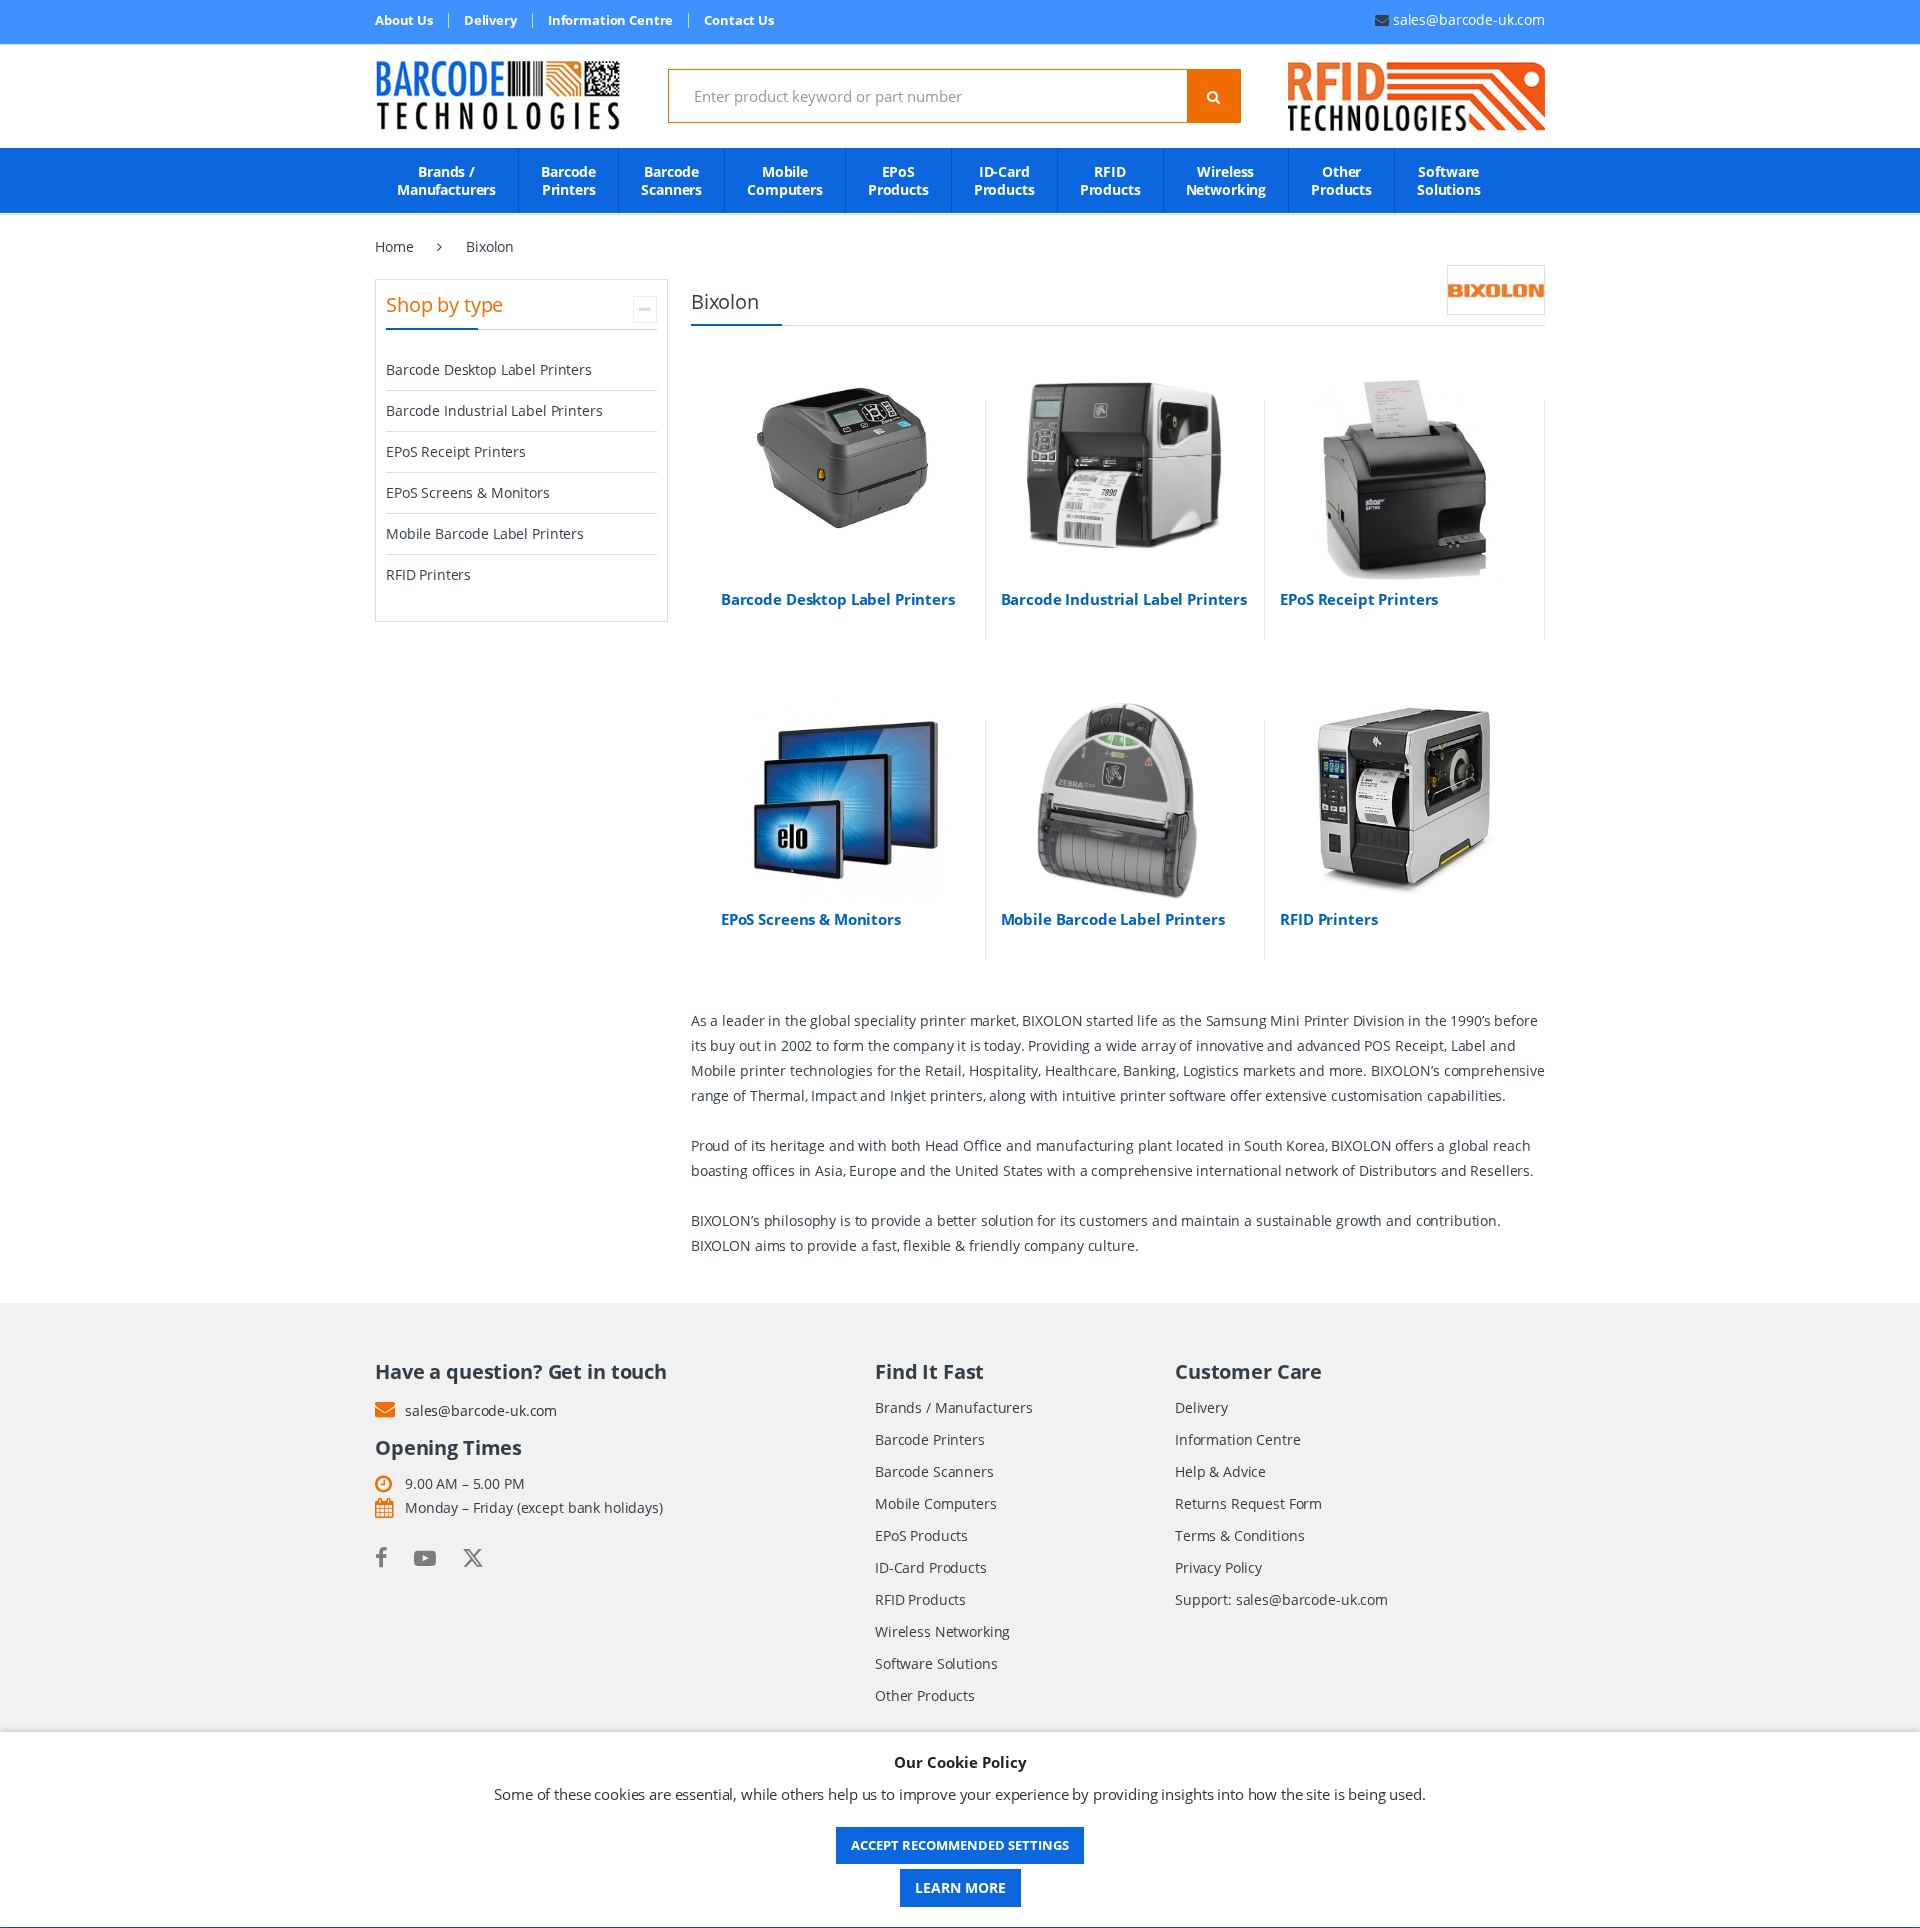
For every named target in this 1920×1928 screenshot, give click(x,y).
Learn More (960, 1887)
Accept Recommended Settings (960, 1845)
